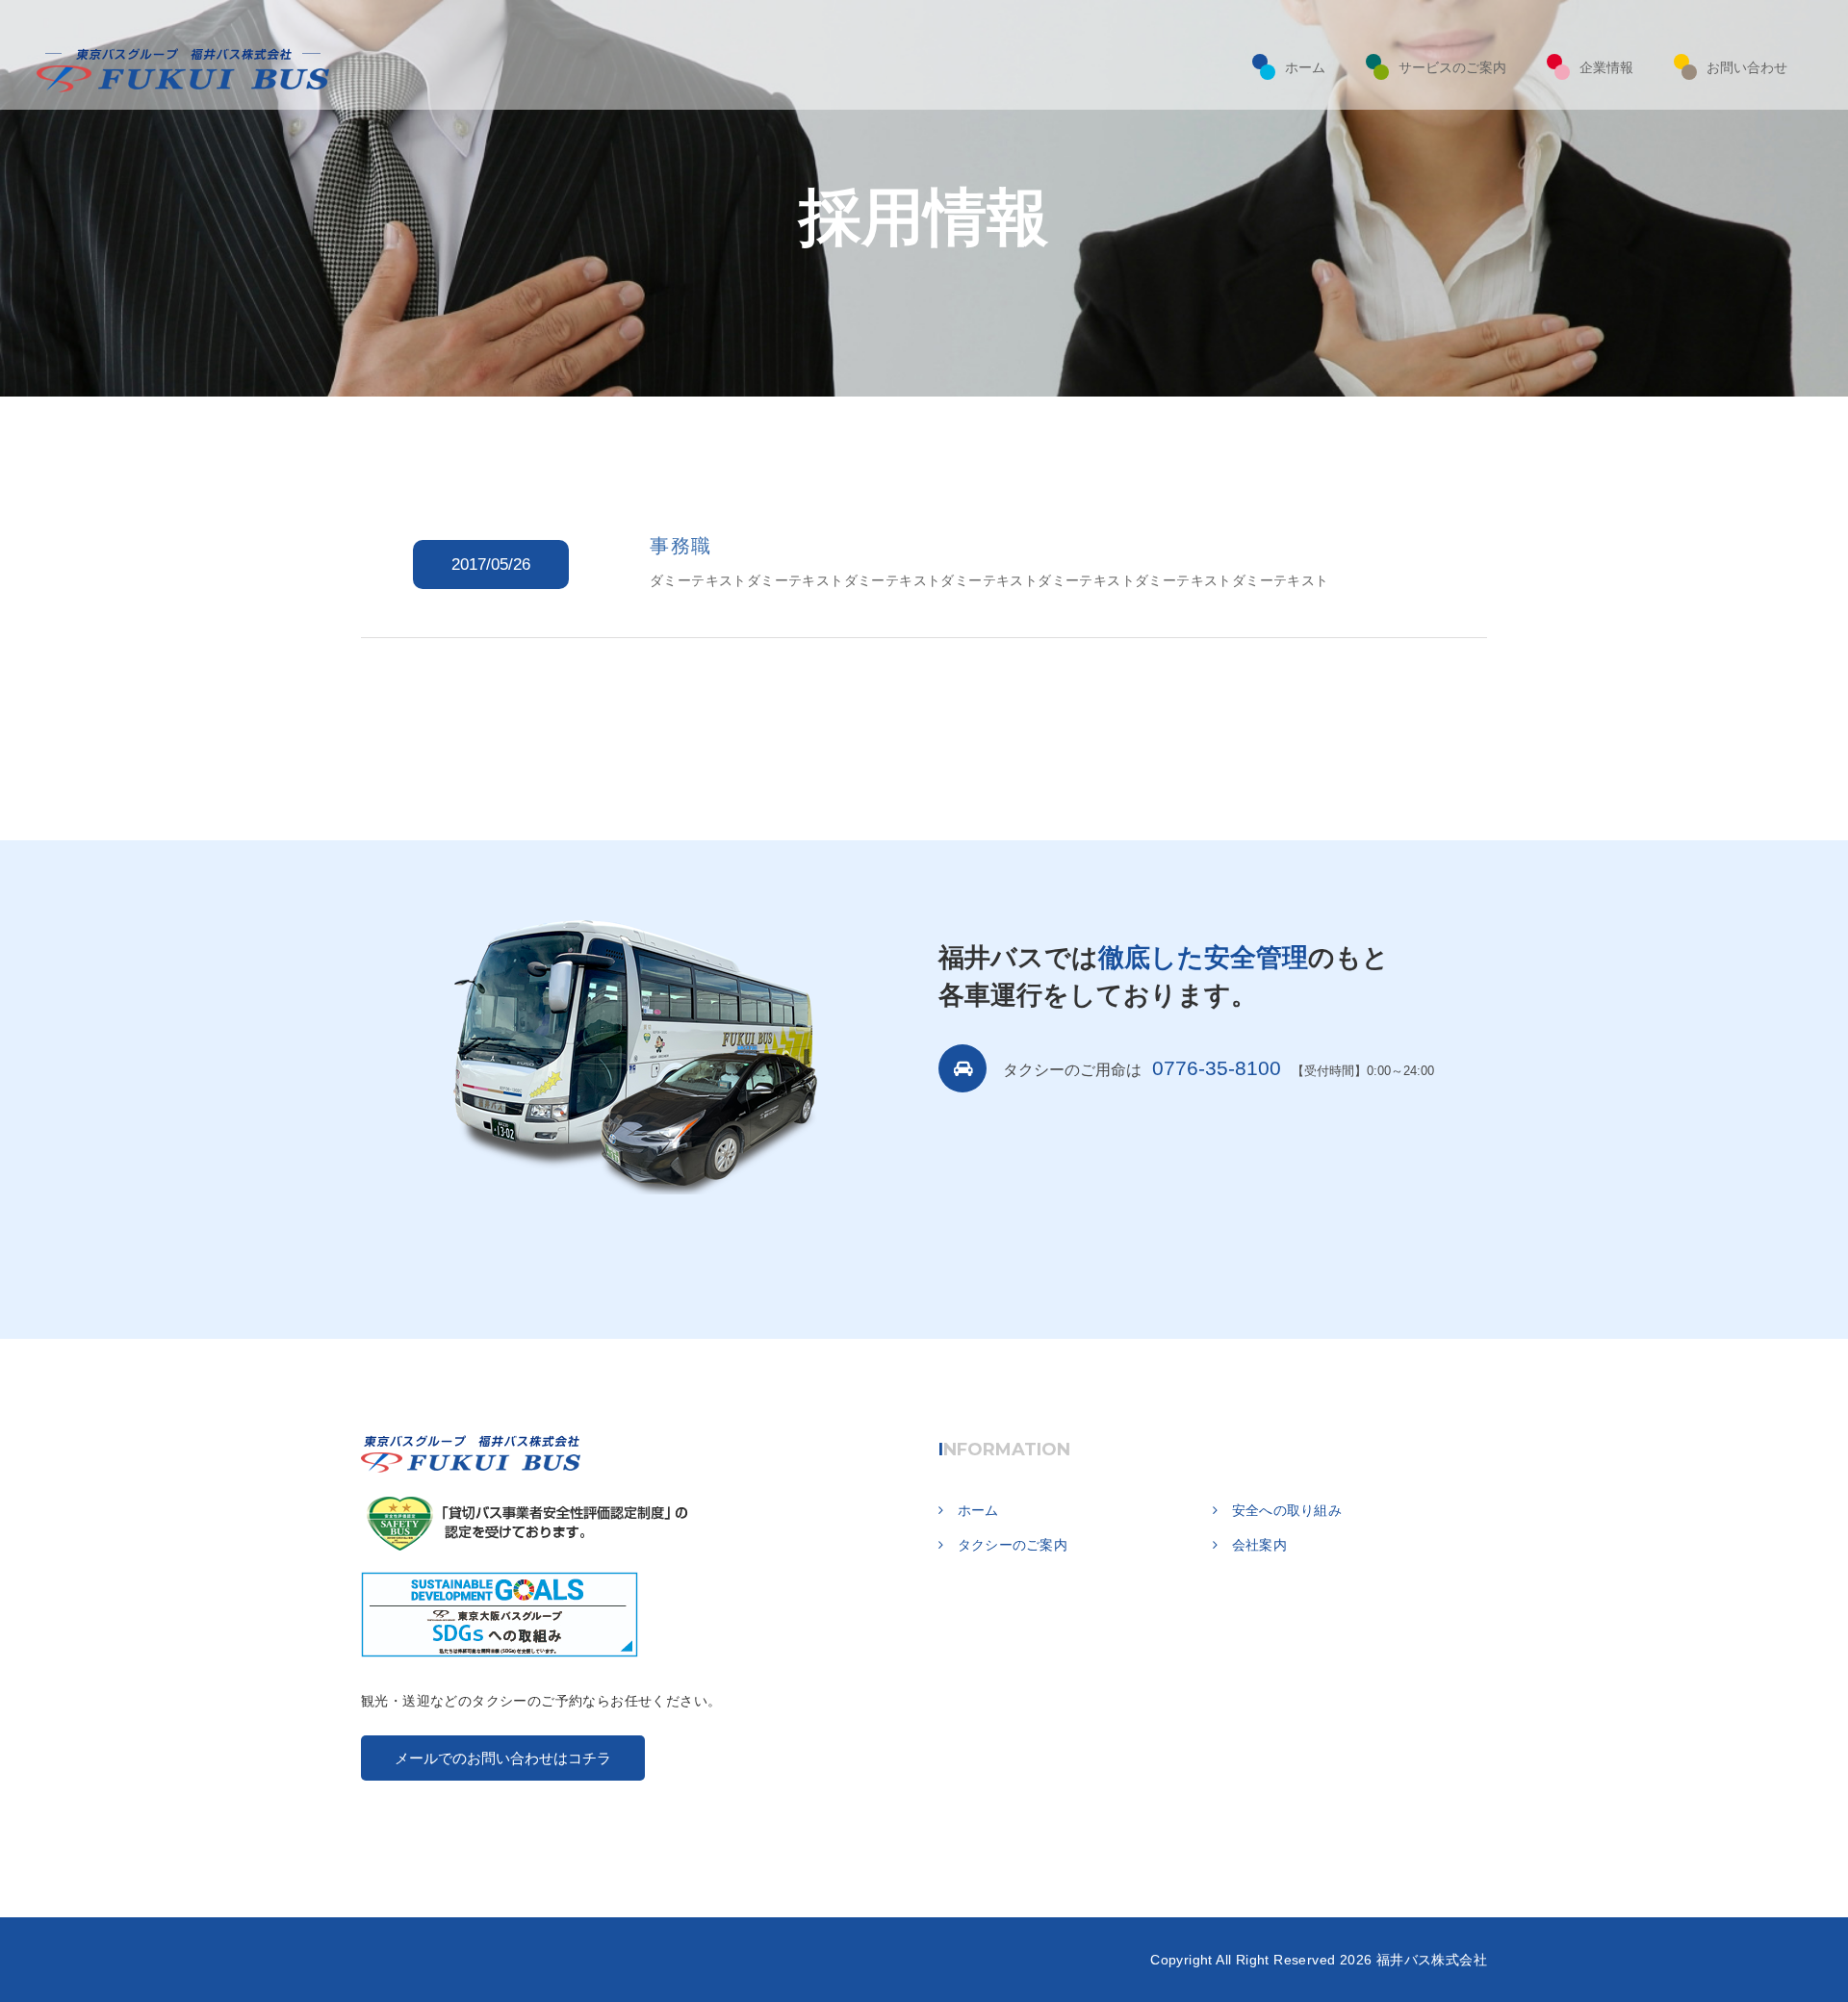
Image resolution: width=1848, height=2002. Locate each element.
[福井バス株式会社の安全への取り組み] (527, 1512)
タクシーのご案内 (1013, 1545)
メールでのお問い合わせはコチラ (503, 1758)
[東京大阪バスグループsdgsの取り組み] (500, 1604)
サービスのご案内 (1452, 67)
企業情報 (1606, 67)
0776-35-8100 (1217, 1068)
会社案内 (1259, 1545)
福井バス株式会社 (1432, 1960)
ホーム (1305, 67)
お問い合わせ (1747, 67)
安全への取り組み (1287, 1510)
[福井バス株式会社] (472, 1453)
